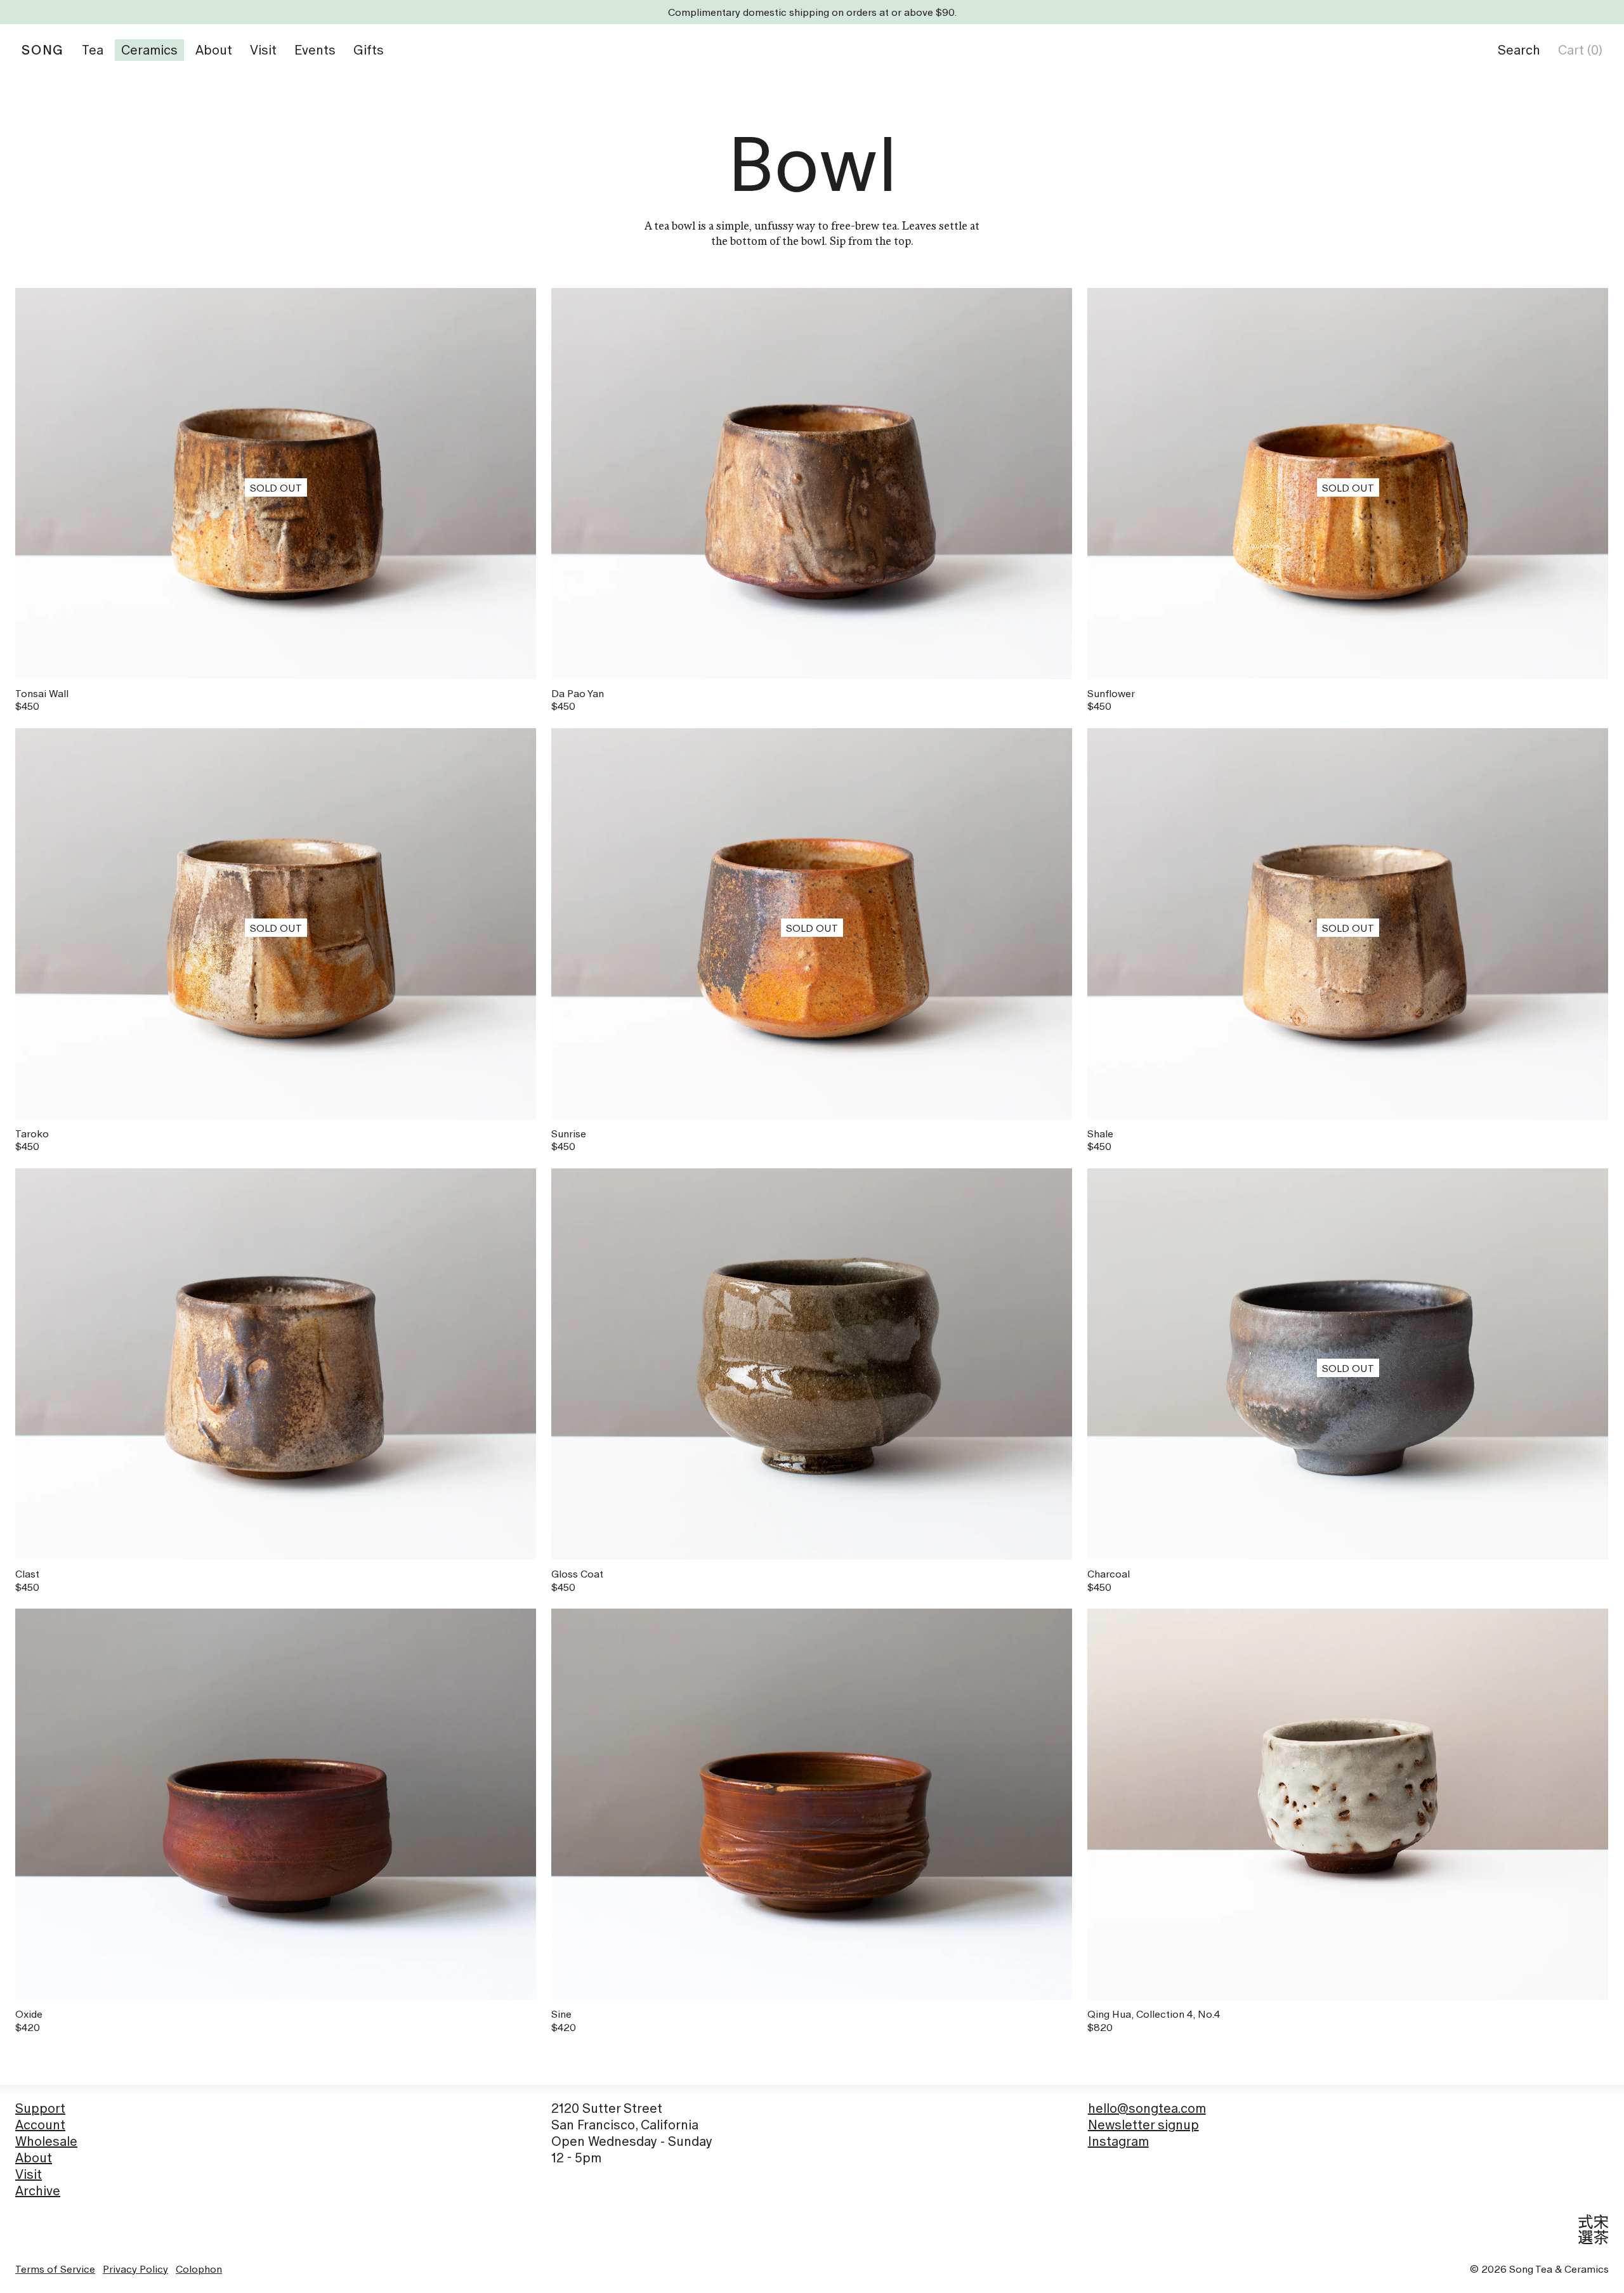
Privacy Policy (135, 2269)
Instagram (1118, 2141)
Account (40, 2125)
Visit (29, 2174)
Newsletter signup (1143, 2125)
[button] (1519, 50)
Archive (38, 2191)
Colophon (199, 2269)
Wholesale (46, 2141)
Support (40, 2108)
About (34, 2158)
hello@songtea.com (1147, 2108)
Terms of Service (55, 2269)
